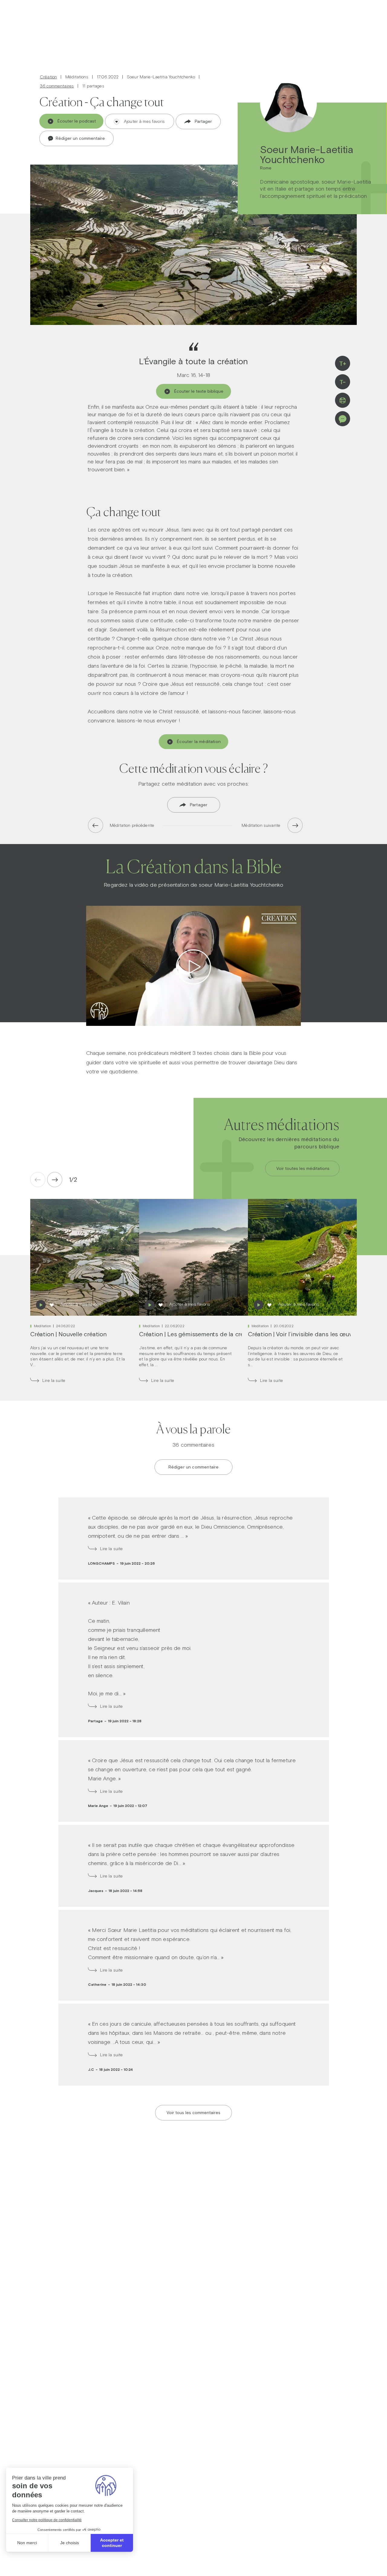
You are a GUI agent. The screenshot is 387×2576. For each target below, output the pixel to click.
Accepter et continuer (112, 2543)
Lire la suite (54, 1381)
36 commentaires (57, 86)
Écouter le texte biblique (199, 391)
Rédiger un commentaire (80, 138)
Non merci (27, 2543)
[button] (71, 1180)
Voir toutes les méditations (303, 1168)
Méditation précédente (132, 825)
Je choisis (70, 2543)
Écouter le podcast (77, 121)
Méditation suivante (261, 825)
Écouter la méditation (199, 741)
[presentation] (55, 1180)
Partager (203, 121)
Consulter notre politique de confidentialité (47, 2520)
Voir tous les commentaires (193, 2113)
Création (48, 77)
